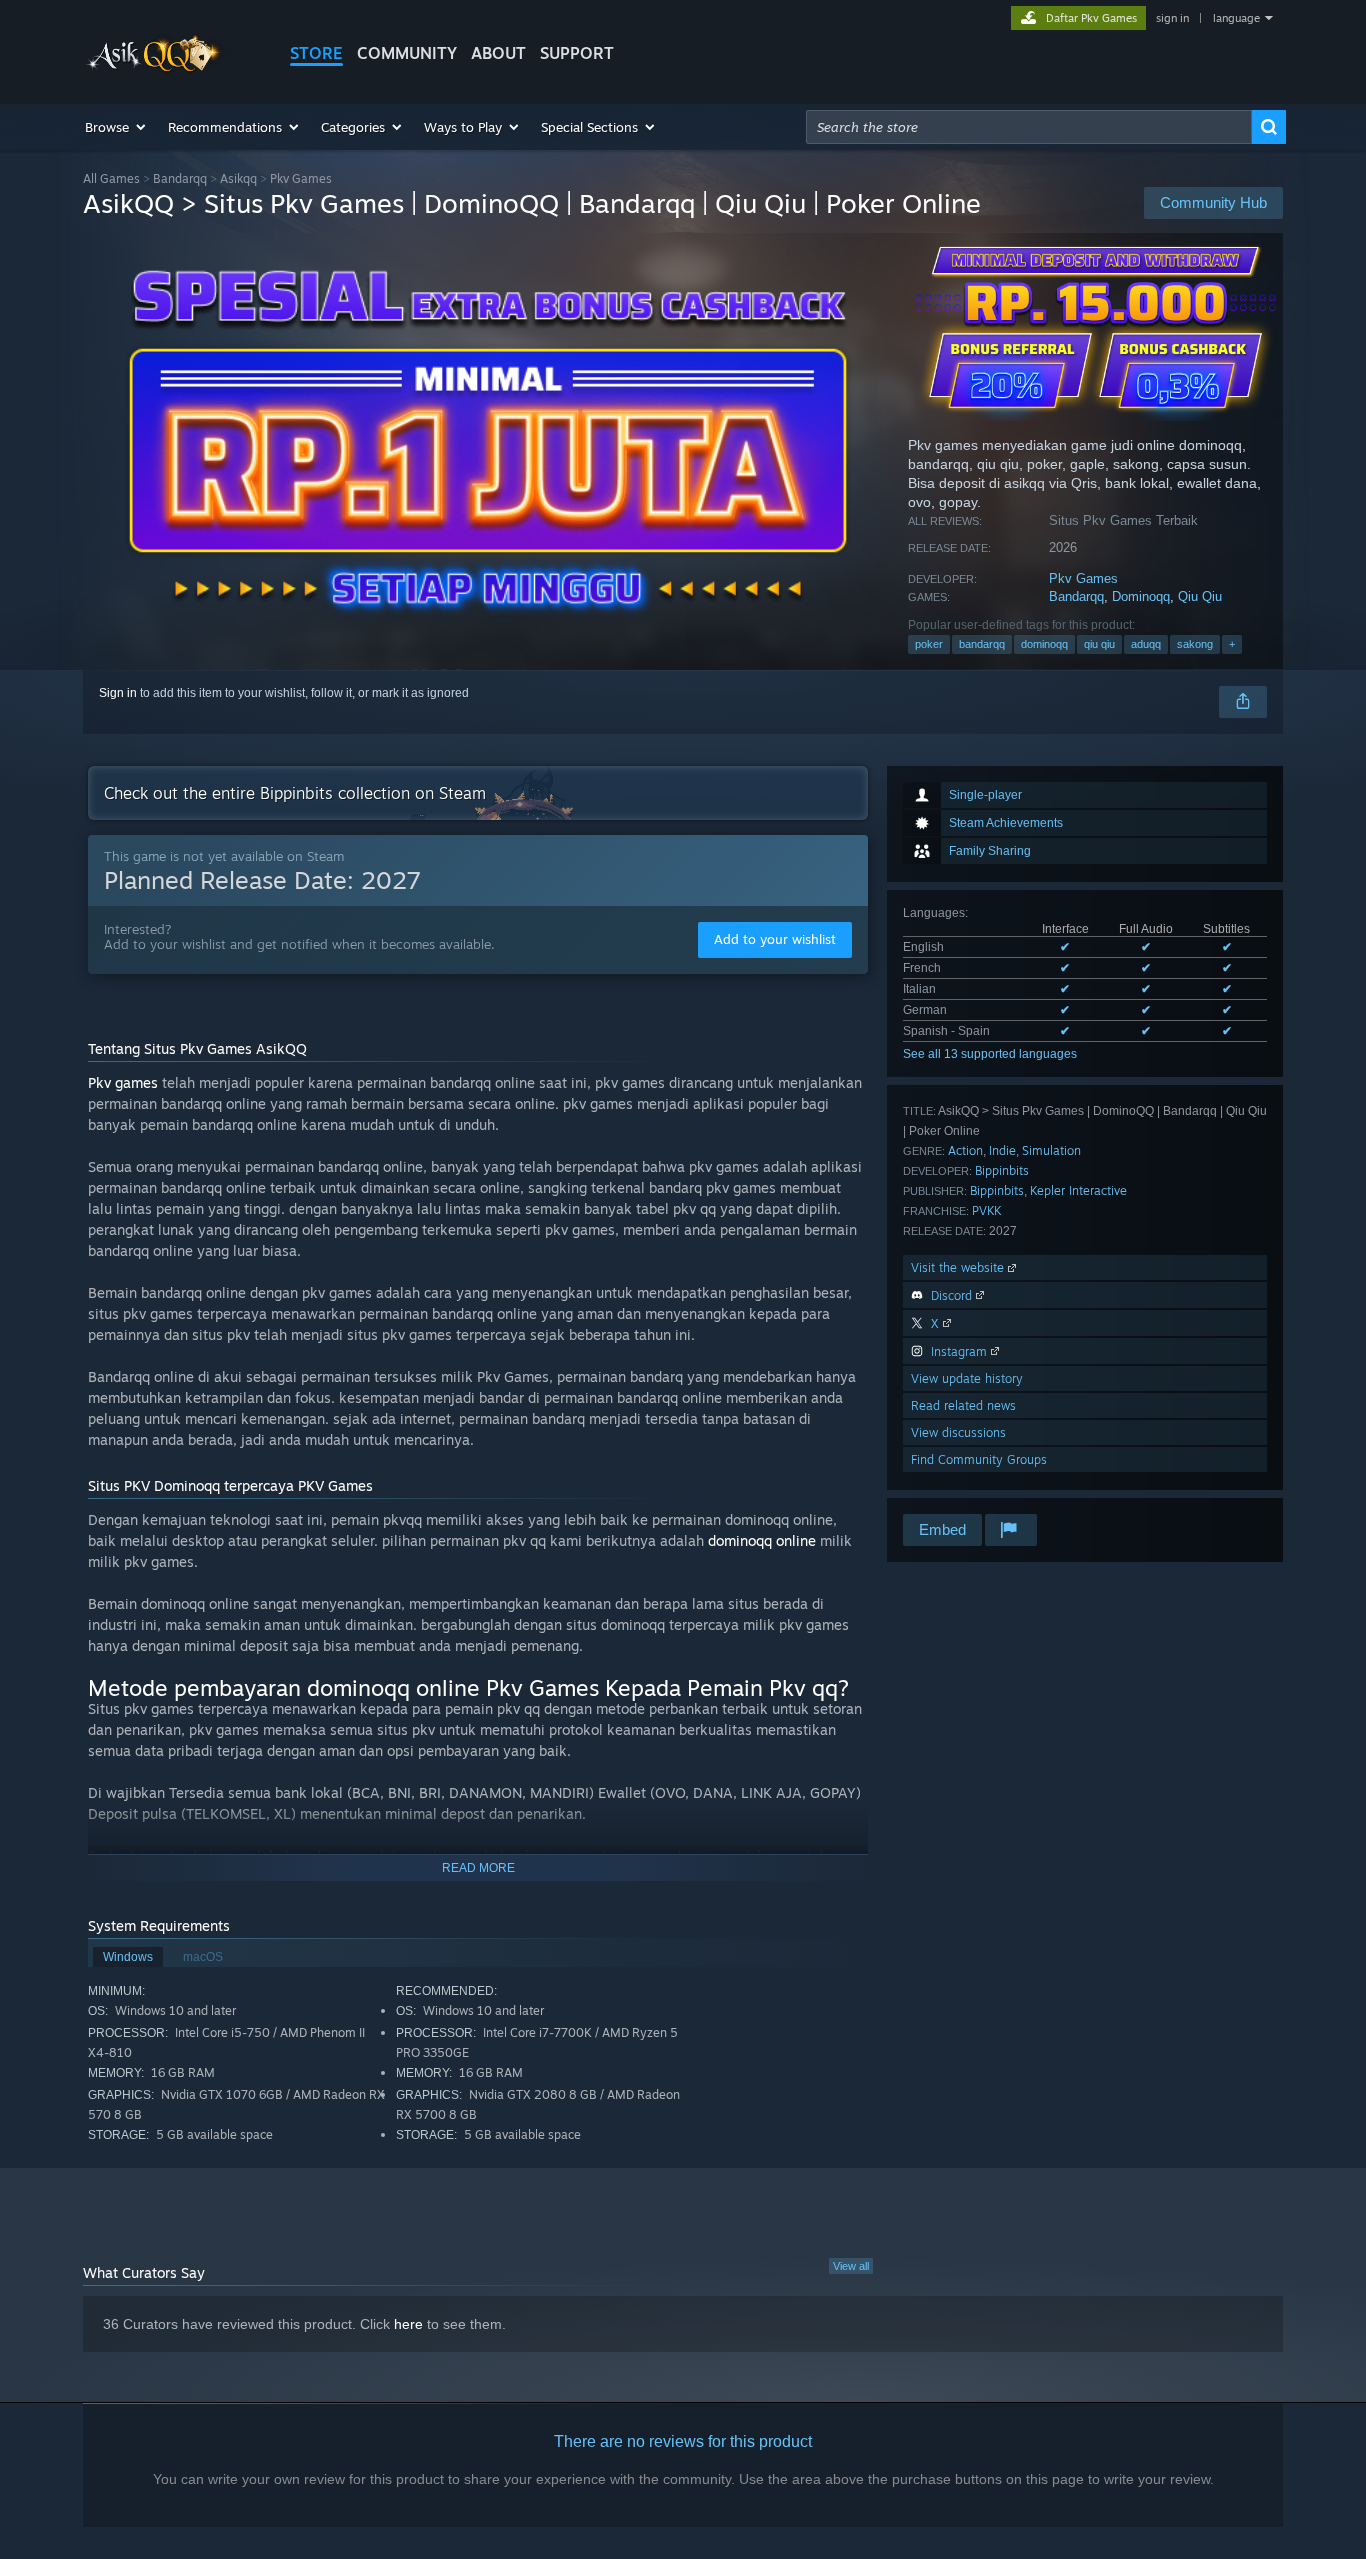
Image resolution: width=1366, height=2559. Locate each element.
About (498, 53)
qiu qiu (1099, 644)
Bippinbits (1002, 1170)
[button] (116, 127)
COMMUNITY (407, 53)
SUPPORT (577, 53)
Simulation (1051, 1150)
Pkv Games (1083, 578)
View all (851, 2266)
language (1236, 18)
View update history (967, 1378)
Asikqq (238, 178)
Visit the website (959, 1267)
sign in (1172, 18)
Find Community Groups (979, 1459)
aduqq (1146, 644)
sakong (1195, 644)
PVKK (986, 1210)
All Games (111, 178)
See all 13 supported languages (990, 1054)
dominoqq (1044, 644)
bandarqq (982, 644)
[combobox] (1029, 127)
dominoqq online (762, 1540)
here (408, 2324)
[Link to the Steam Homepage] (155, 68)
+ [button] (1232, 644)
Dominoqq (1141, 596)
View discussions (958, 1432)
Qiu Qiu (1200, 596)
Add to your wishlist (775, 939)
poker (929, 644)
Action (965, 1150)
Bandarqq (180, 178)
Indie (1002, 1150)
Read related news (963, 1405)
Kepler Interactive (1078, 1190)
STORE (316, 53)
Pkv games (123, 1082)
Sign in (118, 693)
